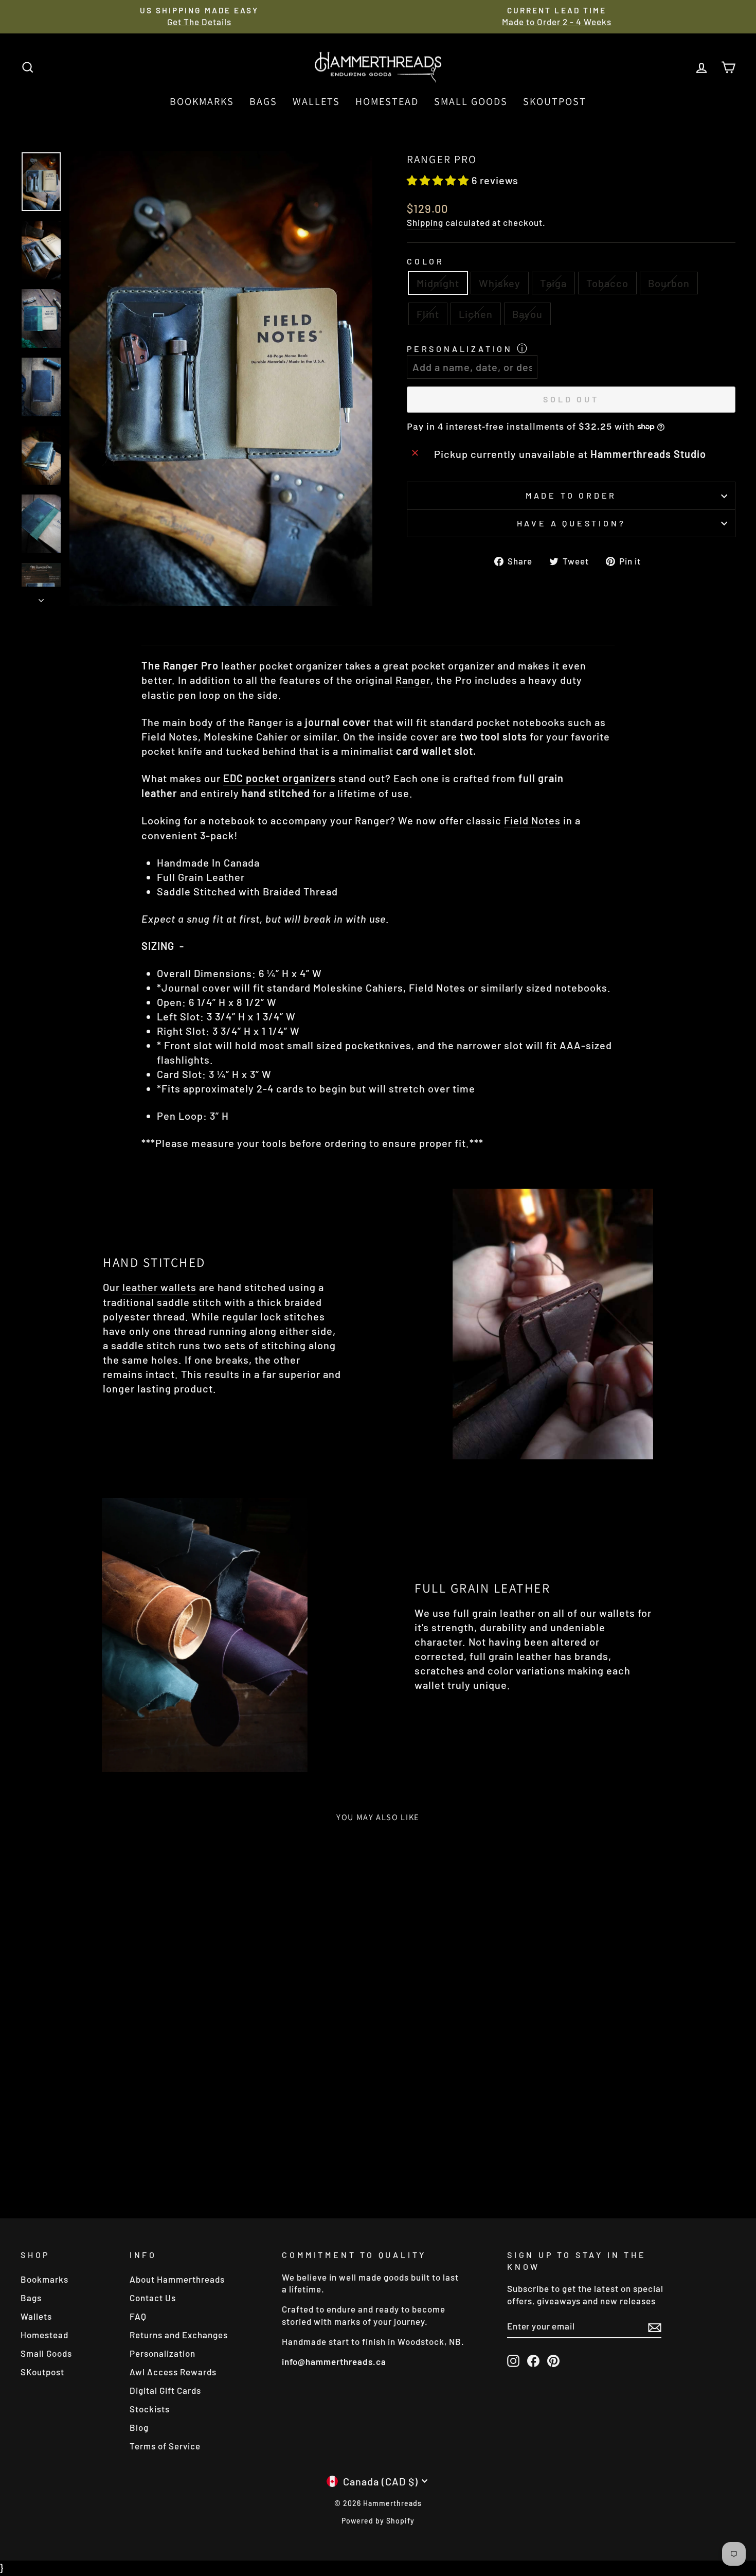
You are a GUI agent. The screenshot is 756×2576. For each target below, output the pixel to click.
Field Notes (532, 820)
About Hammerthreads (177, 2279)
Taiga (553, 283)
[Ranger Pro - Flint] (127, 2157)
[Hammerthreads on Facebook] (533, 2360)
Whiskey (500, 283)
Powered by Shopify (378, 2521)
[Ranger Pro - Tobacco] (99, 2157)
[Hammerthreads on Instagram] (513, 2360)
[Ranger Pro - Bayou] (155, 2157)
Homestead (387, 101)
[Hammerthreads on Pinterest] (553, 2360)
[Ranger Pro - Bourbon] (113, 2157)
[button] (439, 180)
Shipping (425, 222)
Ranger (413, 680)
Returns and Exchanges (179, 2335)
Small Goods (471, 101)
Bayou (527, 314)
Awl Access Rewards (173, 2372)
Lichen (476, 314)
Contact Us (153, 2298)
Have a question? (571, 523)
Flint (428, 314)
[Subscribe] (655, 2327)
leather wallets (159, 1287)
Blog (139, 2427)
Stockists (150, 2409)
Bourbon (669, 283)
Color (426, 261)
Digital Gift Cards (165, 2390)
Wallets (316, 101)
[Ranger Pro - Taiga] (85, 2157)
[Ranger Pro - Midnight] (57, 2157)
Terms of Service (165, 2446)
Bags (263, 101)
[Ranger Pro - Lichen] (141, 2157)
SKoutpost (555, 101)
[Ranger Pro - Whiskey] (71, 2157)
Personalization (460, 349)
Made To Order (571, 495)
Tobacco (607, 283)
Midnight (438, 283)
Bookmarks (202, 101)
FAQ (138, 2316)
